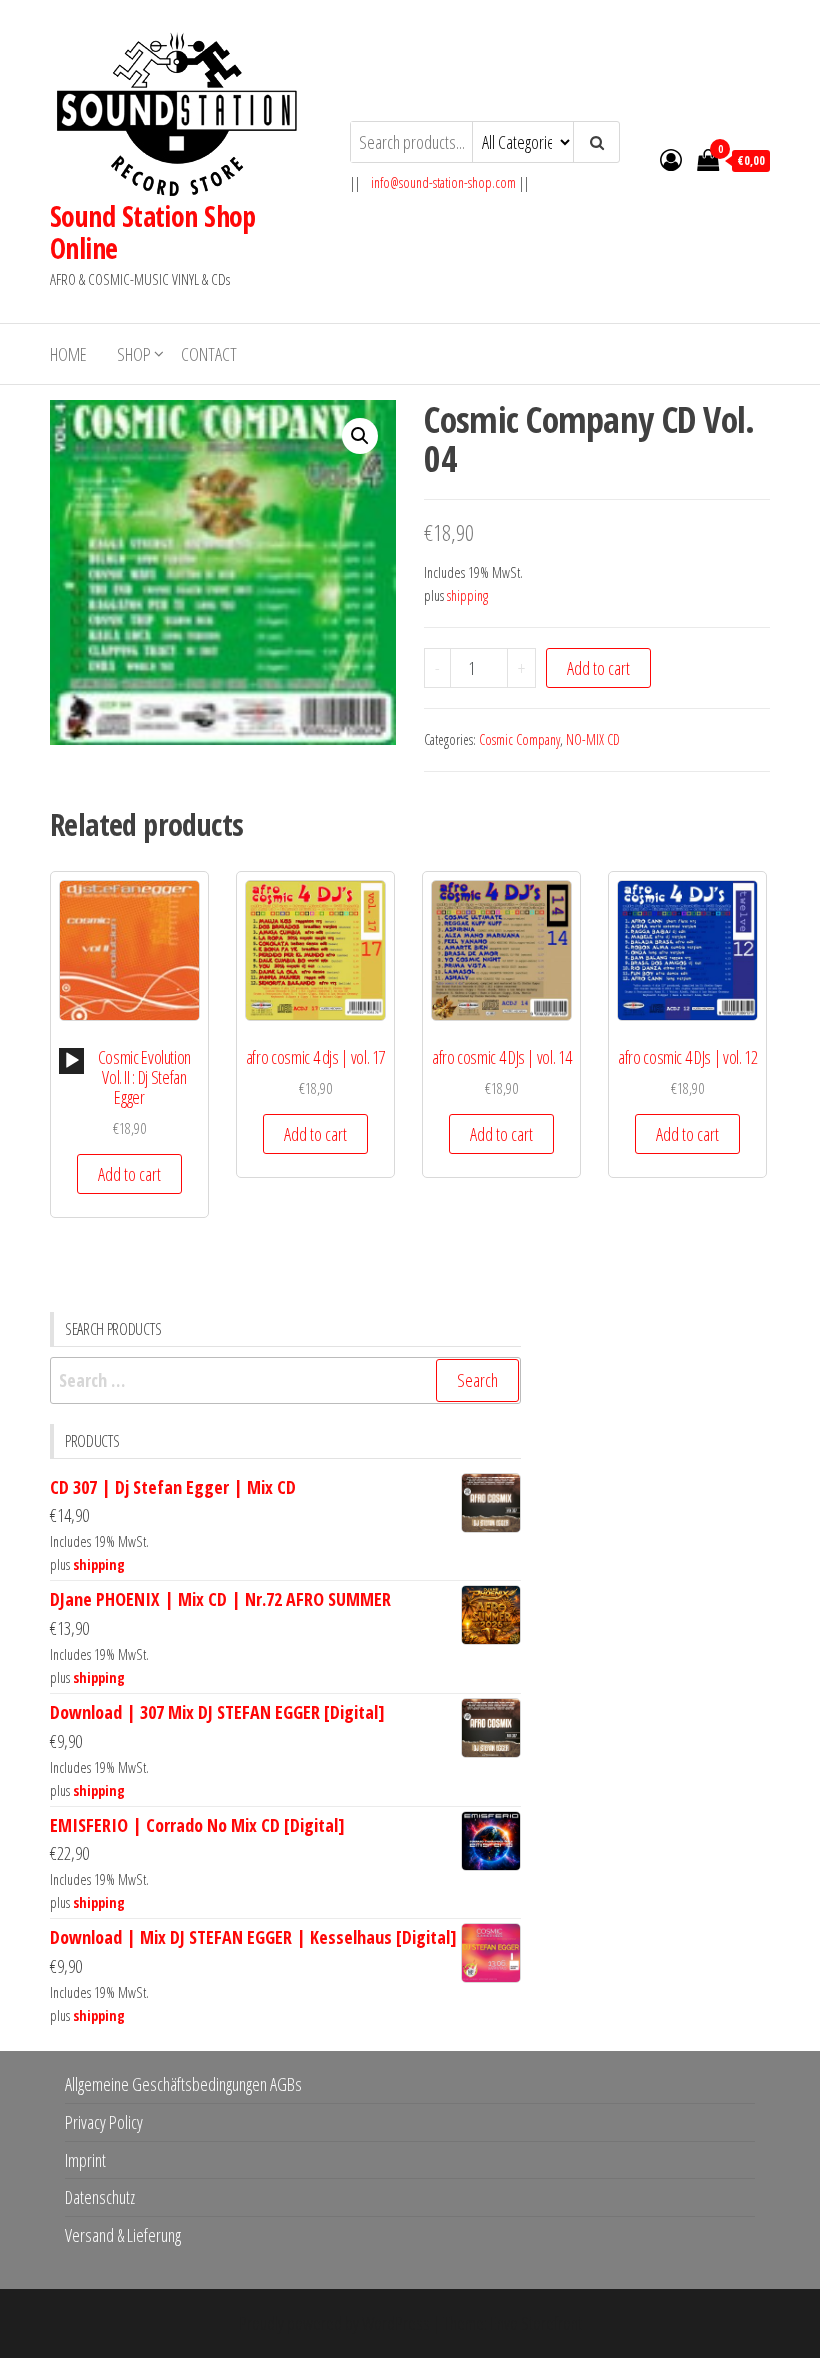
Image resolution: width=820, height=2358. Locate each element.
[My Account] (671, 159)
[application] (71, 1061)
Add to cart (598, 668)
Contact (209, 354)
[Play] (72, 1061)
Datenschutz (100, 2197)
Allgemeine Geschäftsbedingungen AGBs (183, 2084)
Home (68, 354)
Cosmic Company (519, 739)
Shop (134, 354)
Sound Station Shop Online (153, 232)
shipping (467, 595)
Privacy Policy (104, 2122)
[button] (360, 436)
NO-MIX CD (593, 739)
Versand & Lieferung (123, 2235)
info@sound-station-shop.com (443, 182)
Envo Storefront (536, 2323)
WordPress (396, 2323)
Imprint (85, 2160)
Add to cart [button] (129, 1174)
